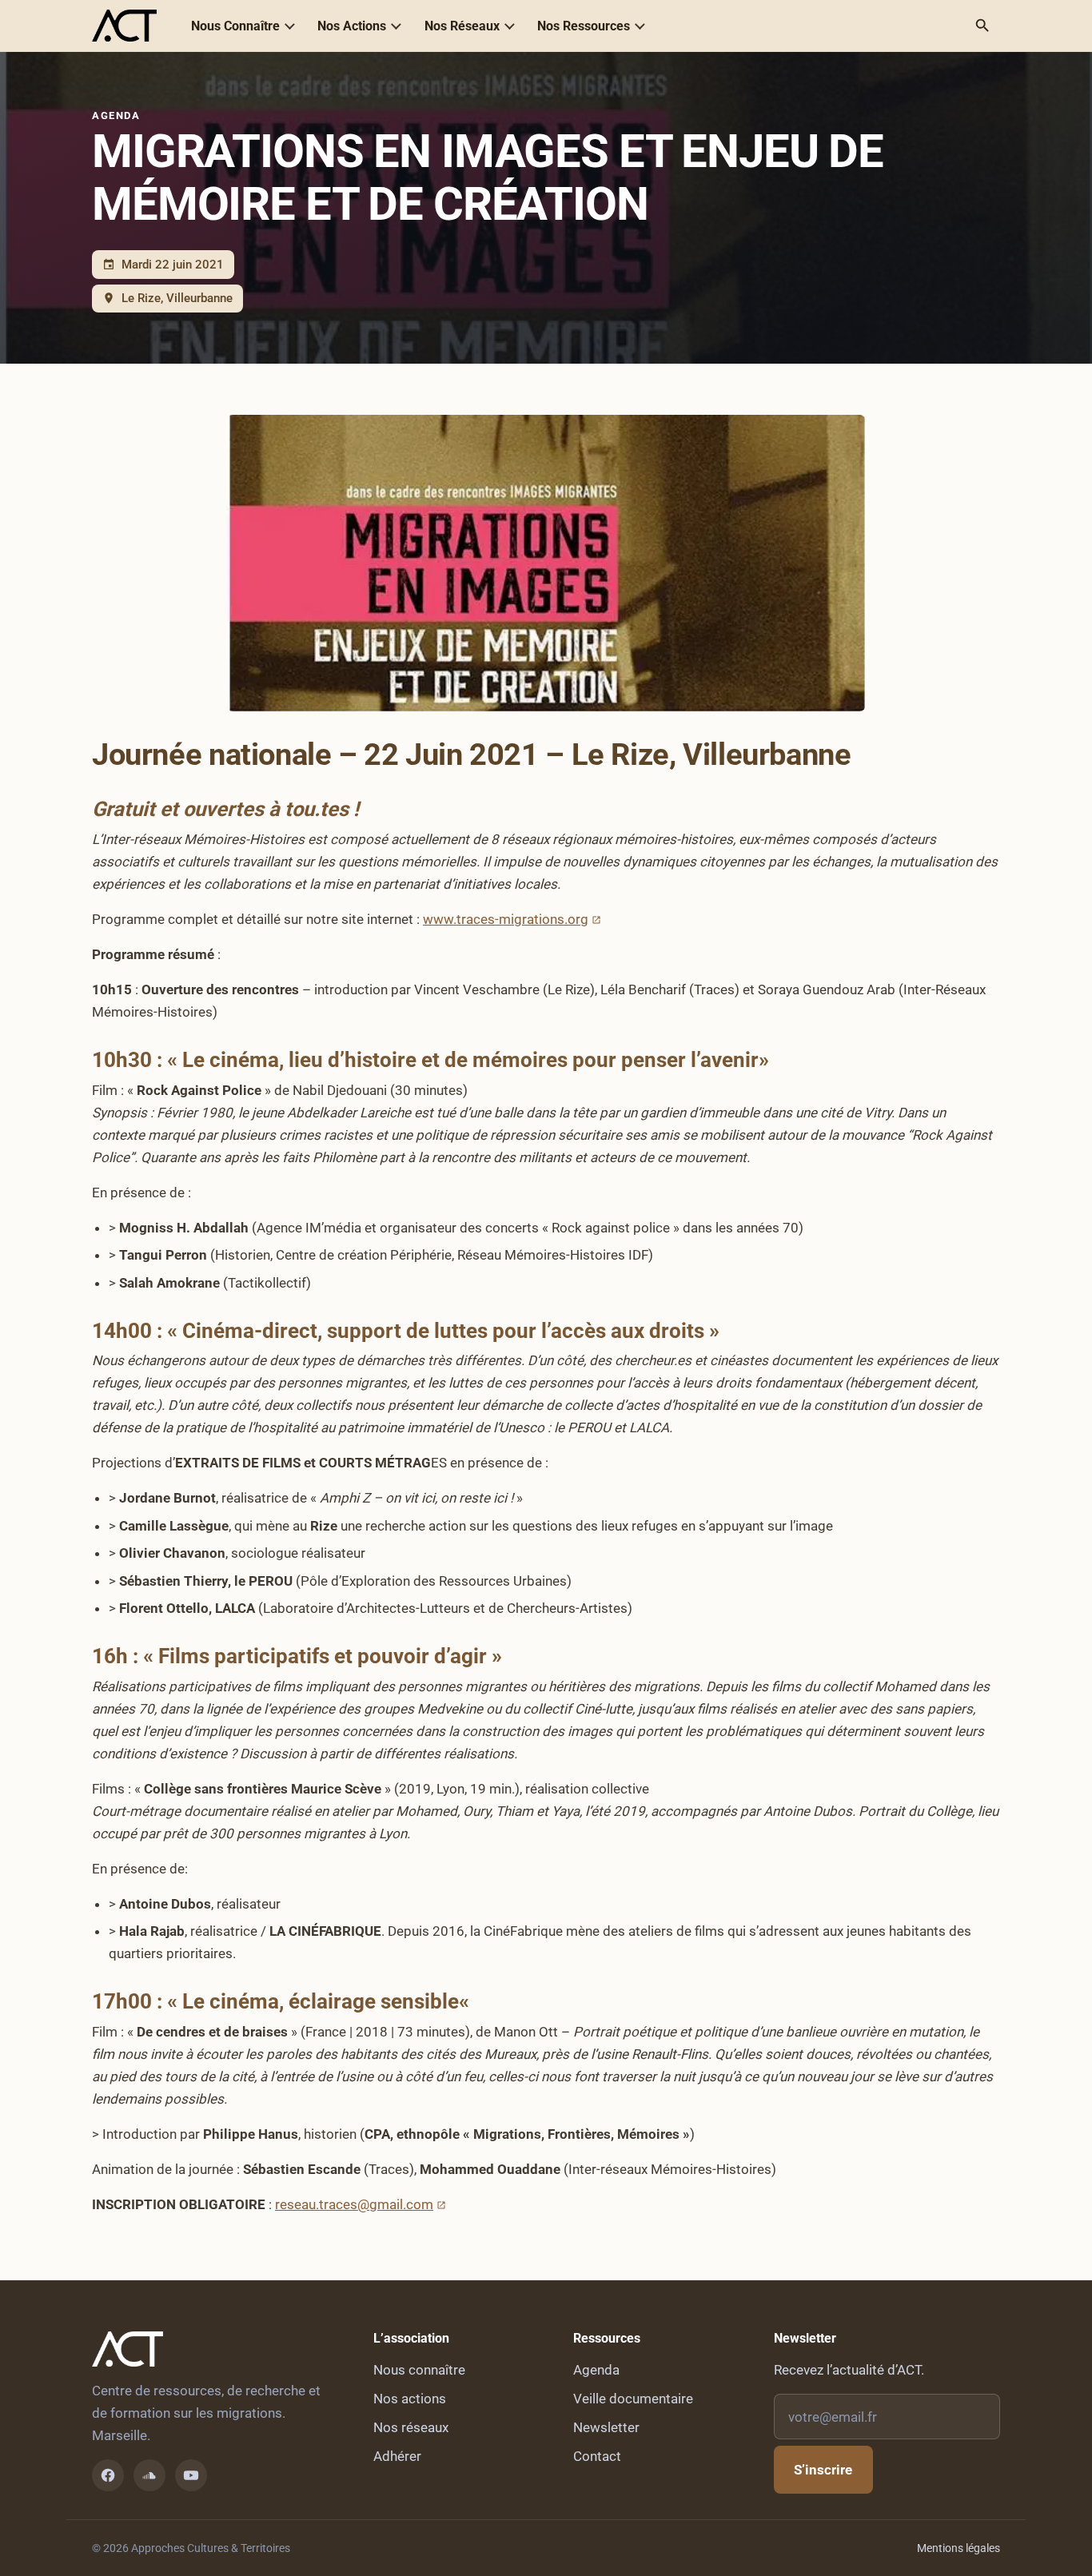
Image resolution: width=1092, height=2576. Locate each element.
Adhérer (397, 2456)
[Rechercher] (982, 26)
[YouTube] (191, 2475)
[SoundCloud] (149, 2475)
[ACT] (124, 26)
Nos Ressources (584, 26)
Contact (597, 2456)
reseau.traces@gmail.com (354, 2204)
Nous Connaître (235, 26)
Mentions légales (958, 2548)
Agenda (116, 115)
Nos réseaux (411, 2427)
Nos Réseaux (462, 26)
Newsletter (606, 2427)
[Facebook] (108, 2475)
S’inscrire (823, 2470)
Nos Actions (352, 26)
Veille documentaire (633, 2399)
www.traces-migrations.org (506, 919)
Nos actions (410, 2399)
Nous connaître (419, 2370)
